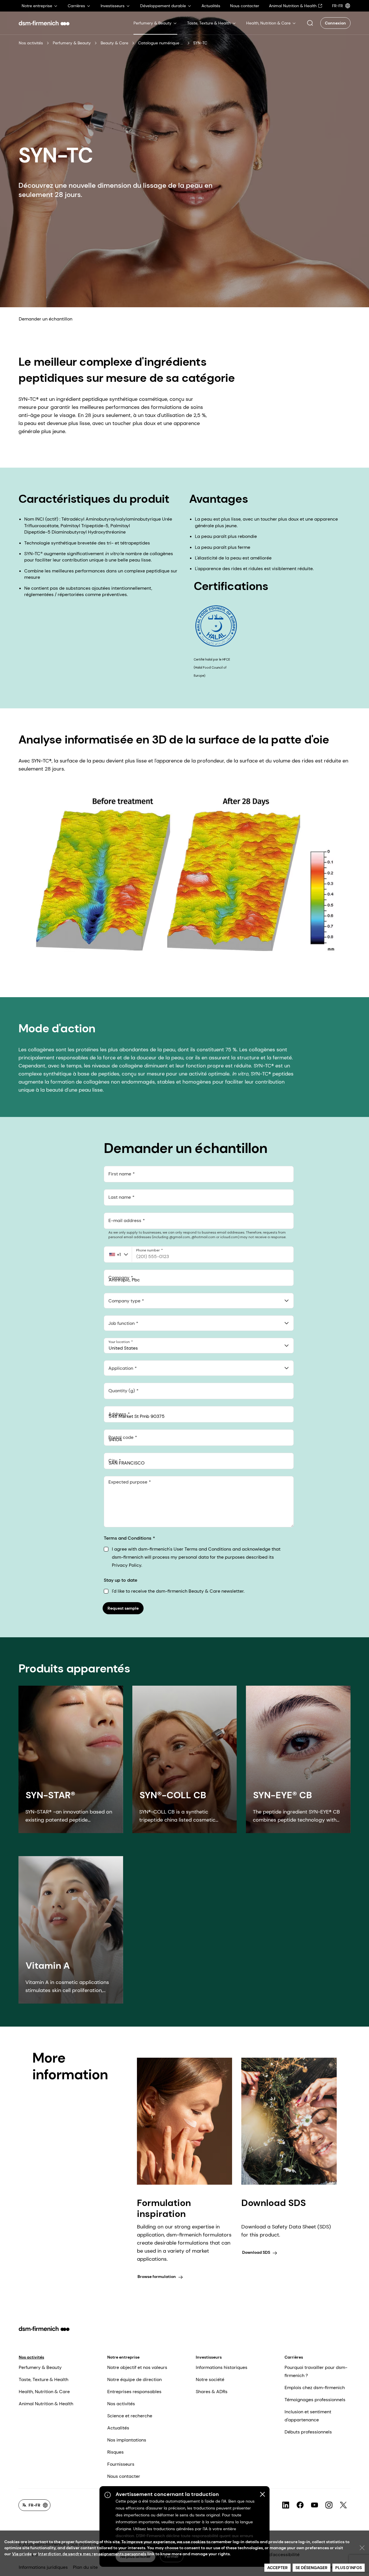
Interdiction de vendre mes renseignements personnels (92, 2554)
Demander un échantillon (46, 319)
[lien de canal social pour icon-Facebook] (300, 2505)
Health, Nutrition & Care (44, 2392)
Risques (115, 2452)
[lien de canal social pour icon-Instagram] (329, 2505)
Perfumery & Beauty (72, 43)
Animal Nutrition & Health (46, 2404)
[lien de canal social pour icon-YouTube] (315, 2505)
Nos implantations (127, 2440)
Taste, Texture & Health (44, 2379)
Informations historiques (222, 2367)
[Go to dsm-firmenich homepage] (44, 23)
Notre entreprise (123, 2357)
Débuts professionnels (308, 2432)
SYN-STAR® (50, 1795)
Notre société (210, 2379)
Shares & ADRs (212, 2392)
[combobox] (199, 1301)
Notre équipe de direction (134, 2379)
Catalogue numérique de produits (161, 43)
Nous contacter (124, 2476)
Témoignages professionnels (315, 2400)
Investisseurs (209, 2357)
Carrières (294, 2357)
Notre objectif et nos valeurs (137, 2367)
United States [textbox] (123, 1348)
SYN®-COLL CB (173, 1795)
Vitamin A (48, 1966)
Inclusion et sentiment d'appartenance (308, 2416)
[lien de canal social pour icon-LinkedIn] (286, 2505)
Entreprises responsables (134, 2392)
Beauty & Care (114, 43)
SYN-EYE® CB (283, 1795)
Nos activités (31, 43)
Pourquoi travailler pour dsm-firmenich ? (316, 2371)
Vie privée (22, 2554)
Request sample (123, 1608)
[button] (310, 23)
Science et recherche (130, 2416)
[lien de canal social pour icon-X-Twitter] (343, 2505)
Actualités (118, 2428)
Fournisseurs (121, 2464)
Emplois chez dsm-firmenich (315, 2388)
